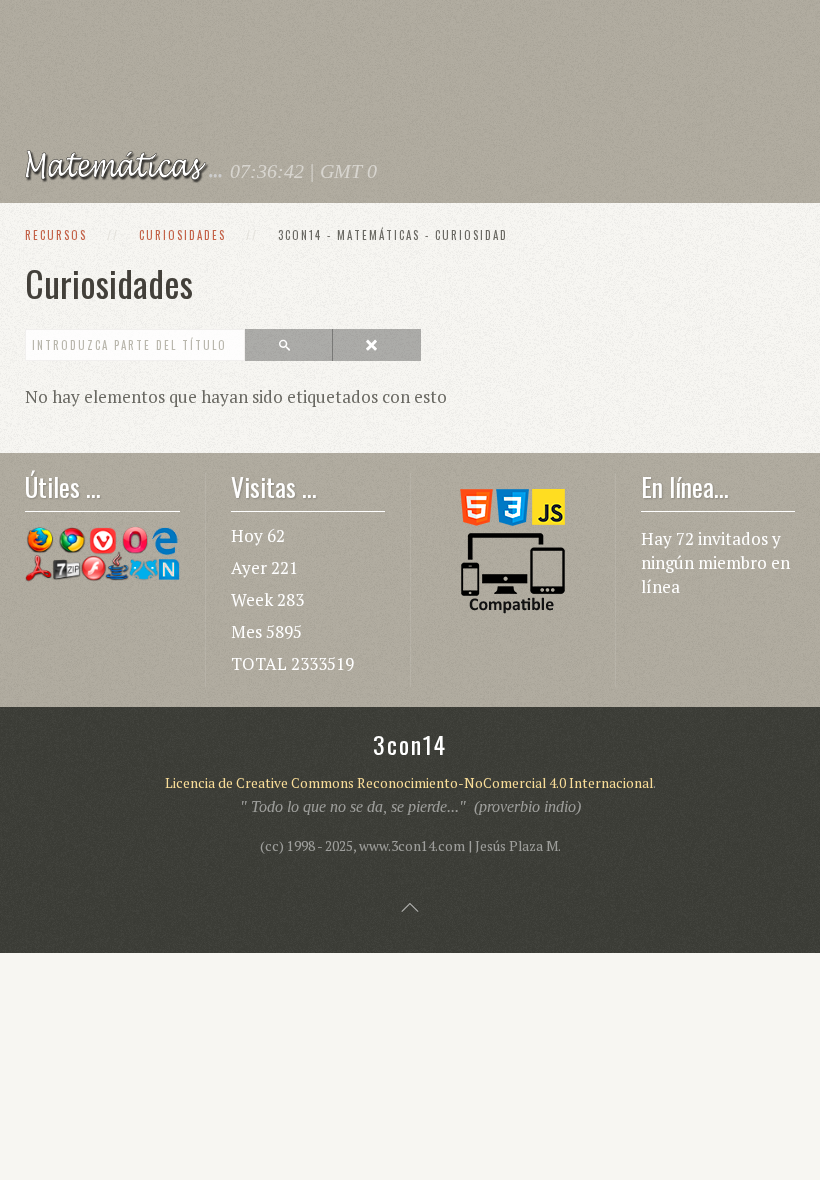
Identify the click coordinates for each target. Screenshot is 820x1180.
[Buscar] (289, 345)
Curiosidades (182, 235)
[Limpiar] (376, 345)
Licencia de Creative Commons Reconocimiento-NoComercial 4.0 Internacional (409, 783)
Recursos (56, 235)
